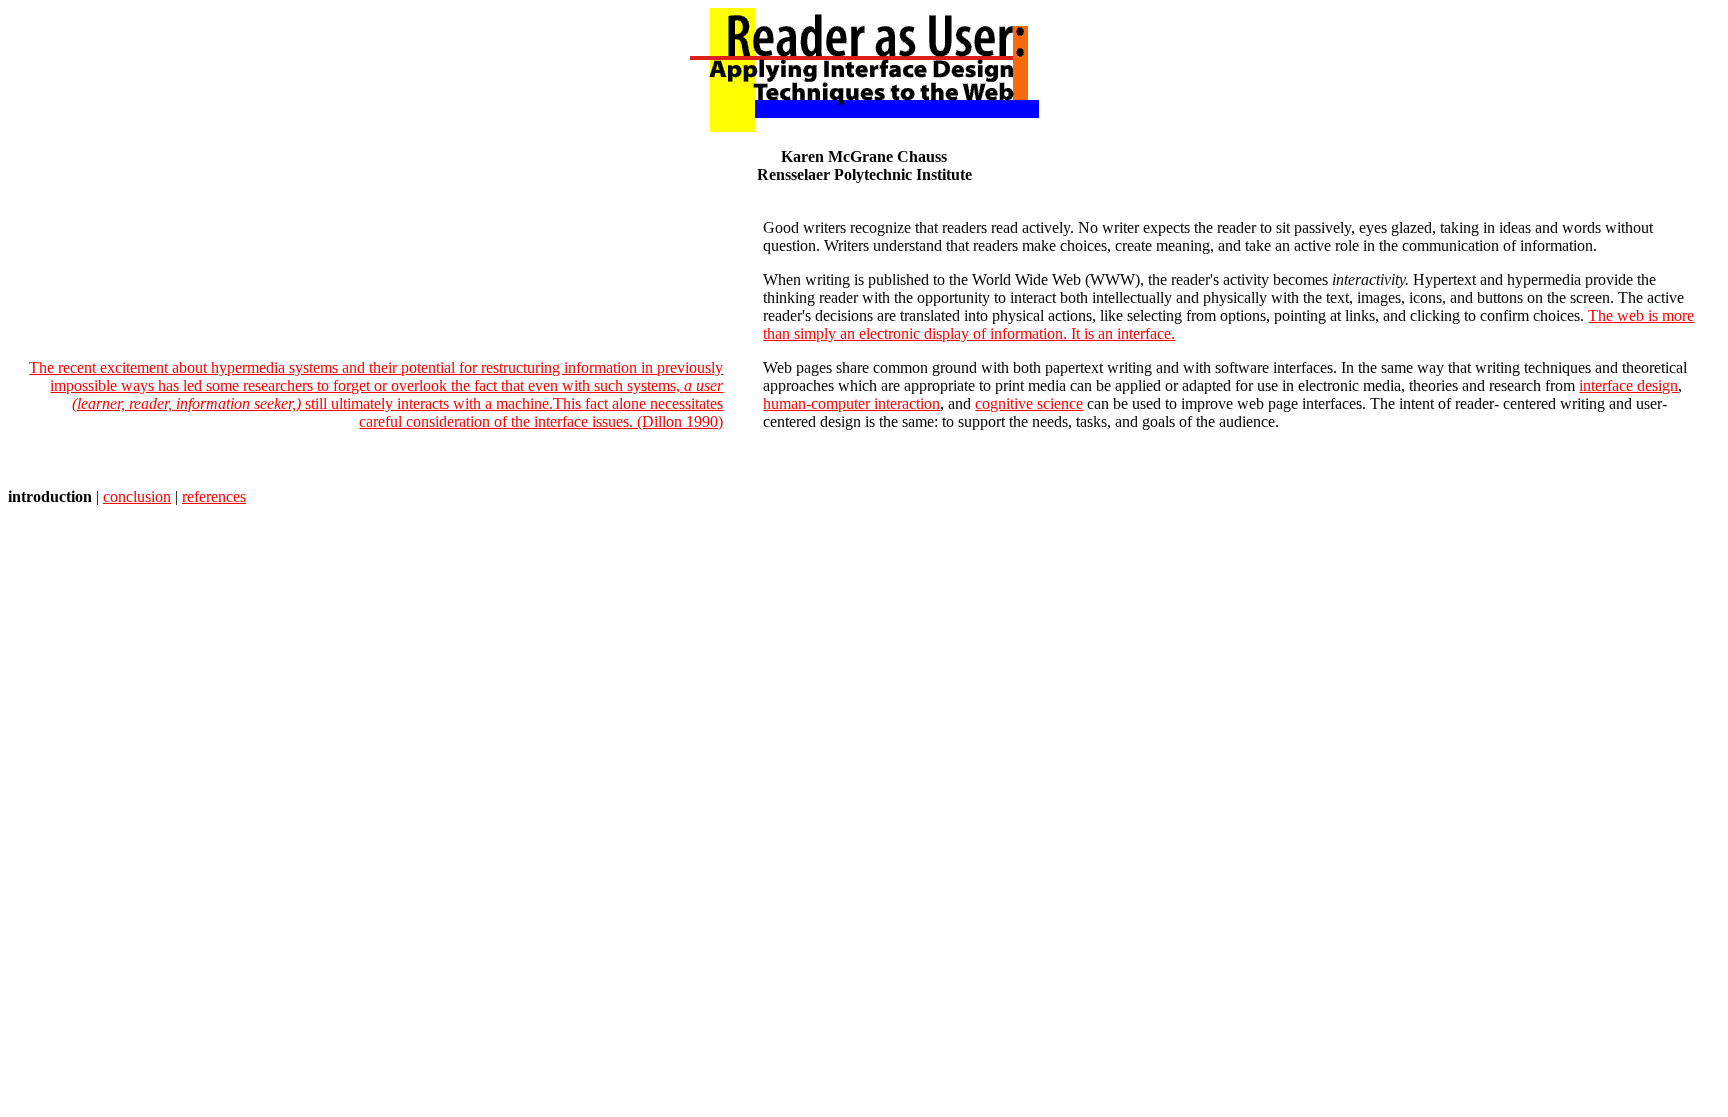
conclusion (137, 496)
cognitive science (1029, 403)
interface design (1628, 385)
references (214, 496)
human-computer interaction (851, 403)
